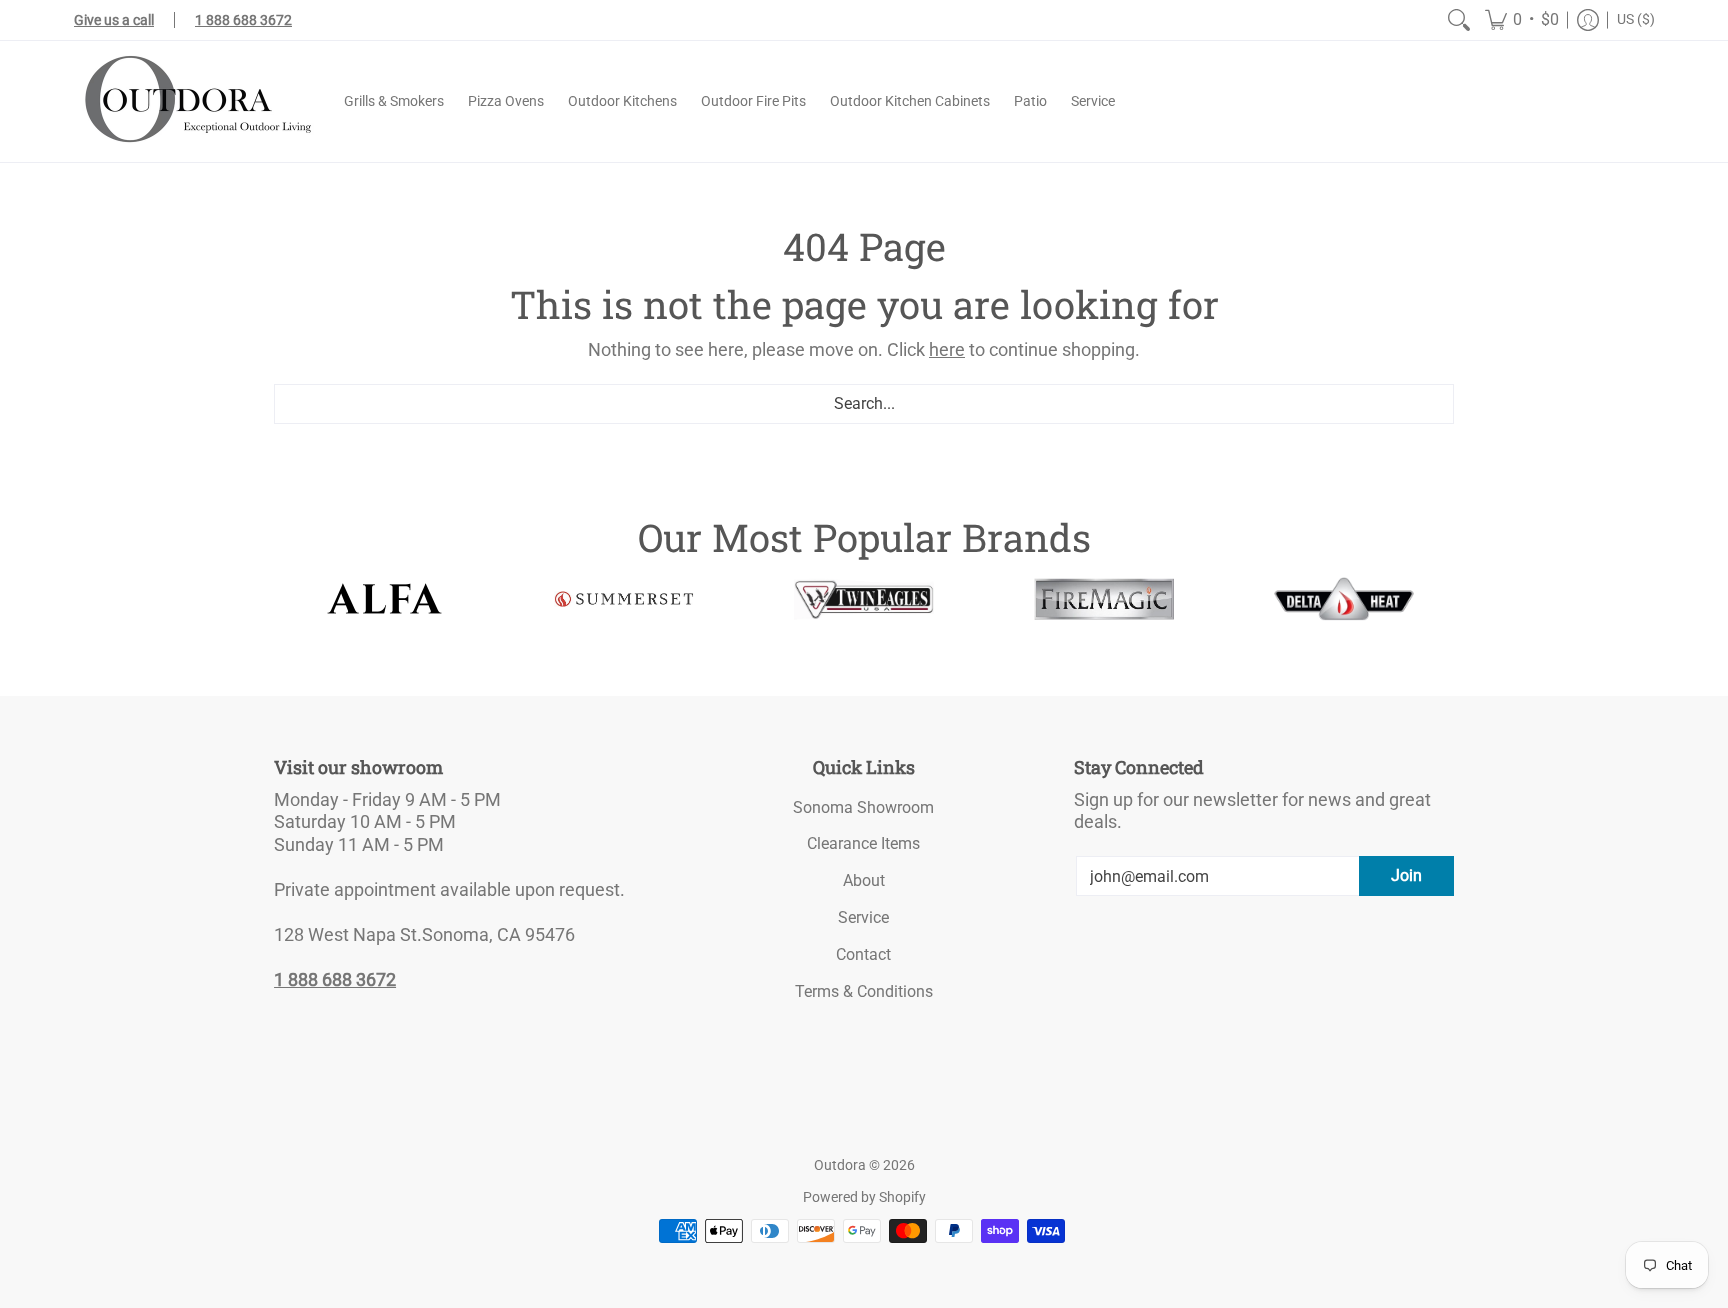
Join (1406, 875)
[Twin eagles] (864, 599)
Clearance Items (863, 843)
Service (863, 917)
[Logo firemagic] (1104, 599)
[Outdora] (194, 101)
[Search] (1459, 20)
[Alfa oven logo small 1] (384, 598)
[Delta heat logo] (1344, 599)
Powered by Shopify (864, 1197)
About (864, 880)
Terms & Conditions (864, 991)
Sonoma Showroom (863, 807)
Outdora (840, 1165)
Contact (863, 954)
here (947, 349)
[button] (1522, 20)
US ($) (1636, 19)
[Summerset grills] (624, 599)
